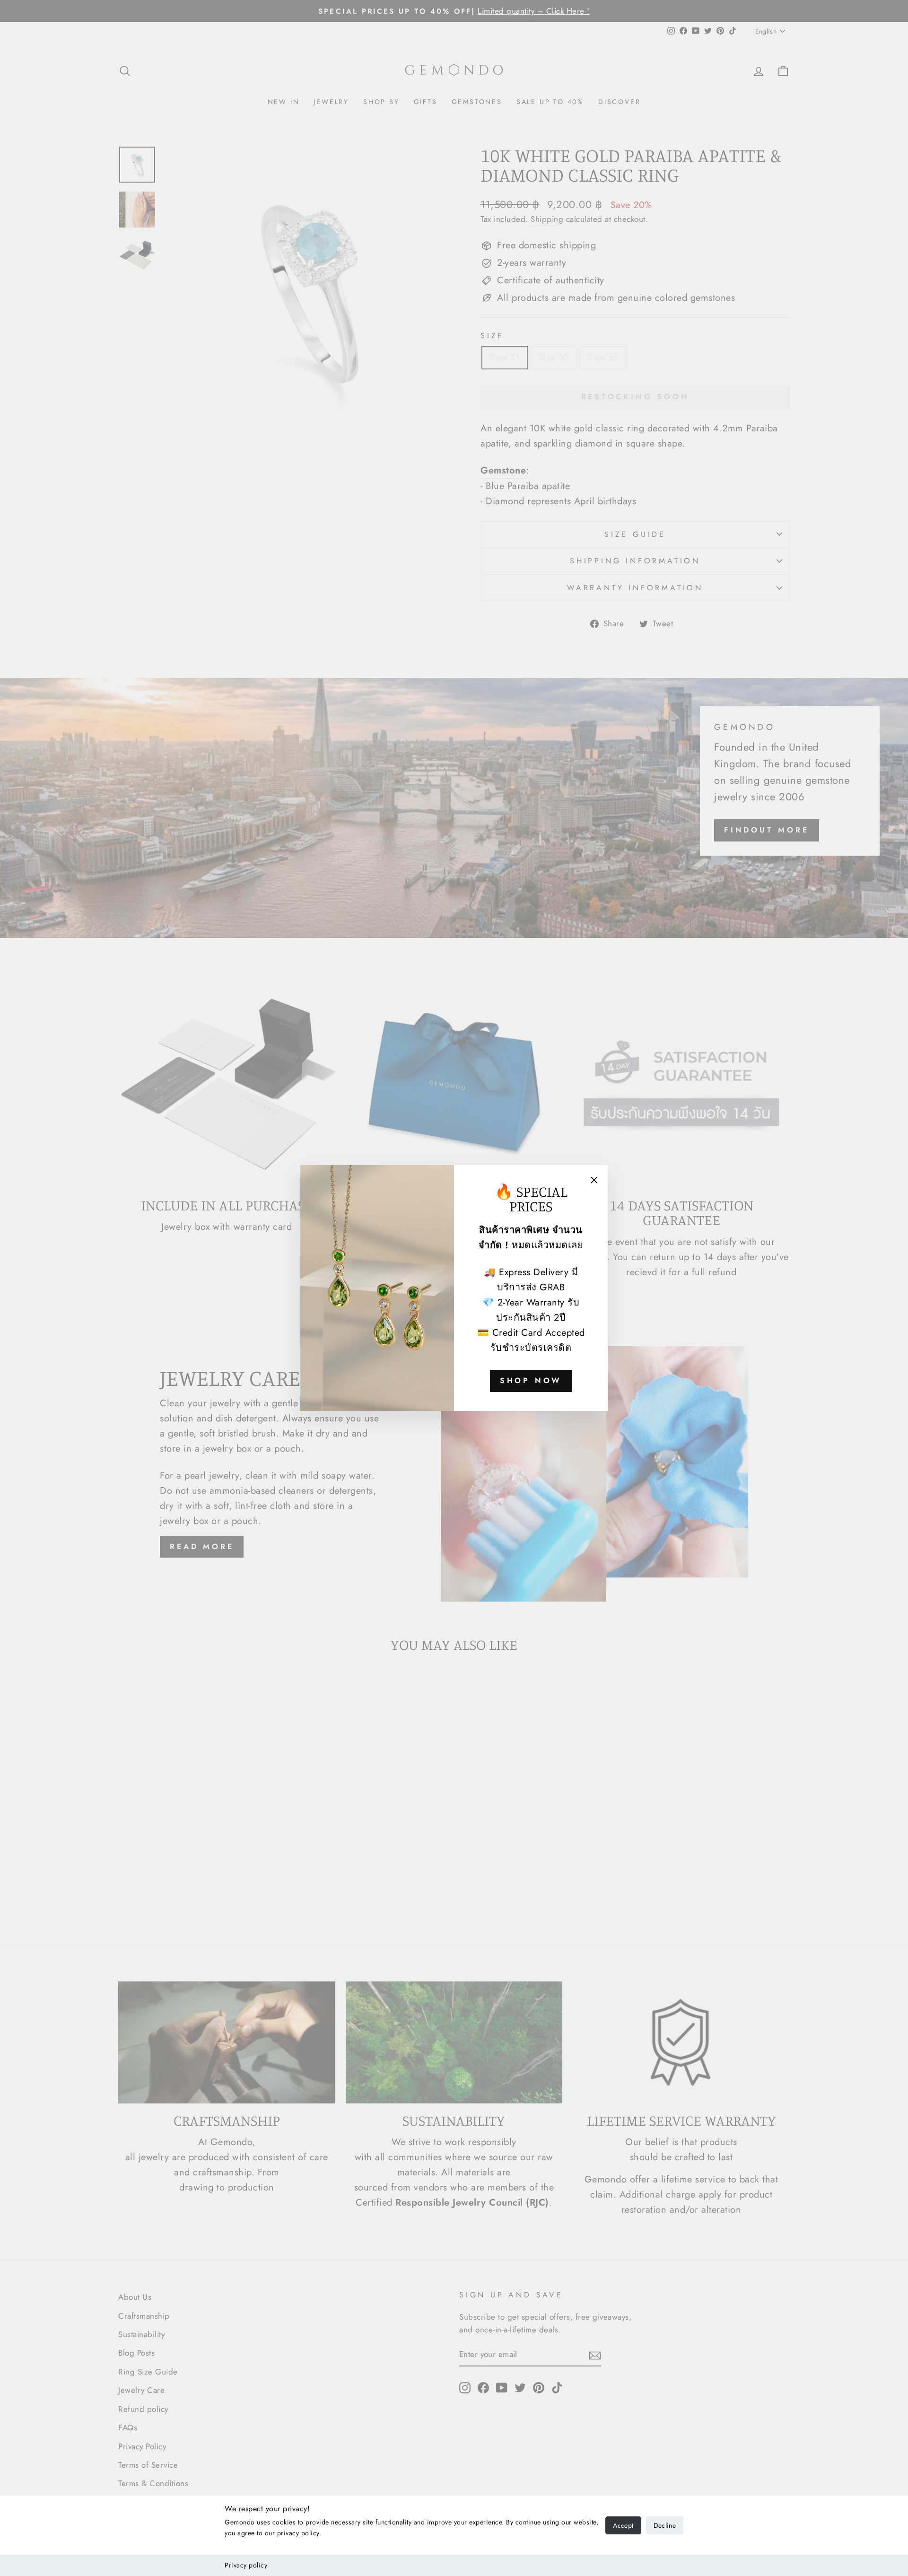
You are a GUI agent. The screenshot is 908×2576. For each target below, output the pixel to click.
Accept (623, 2525)
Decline (665, 2525)
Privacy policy (246, 2565)
